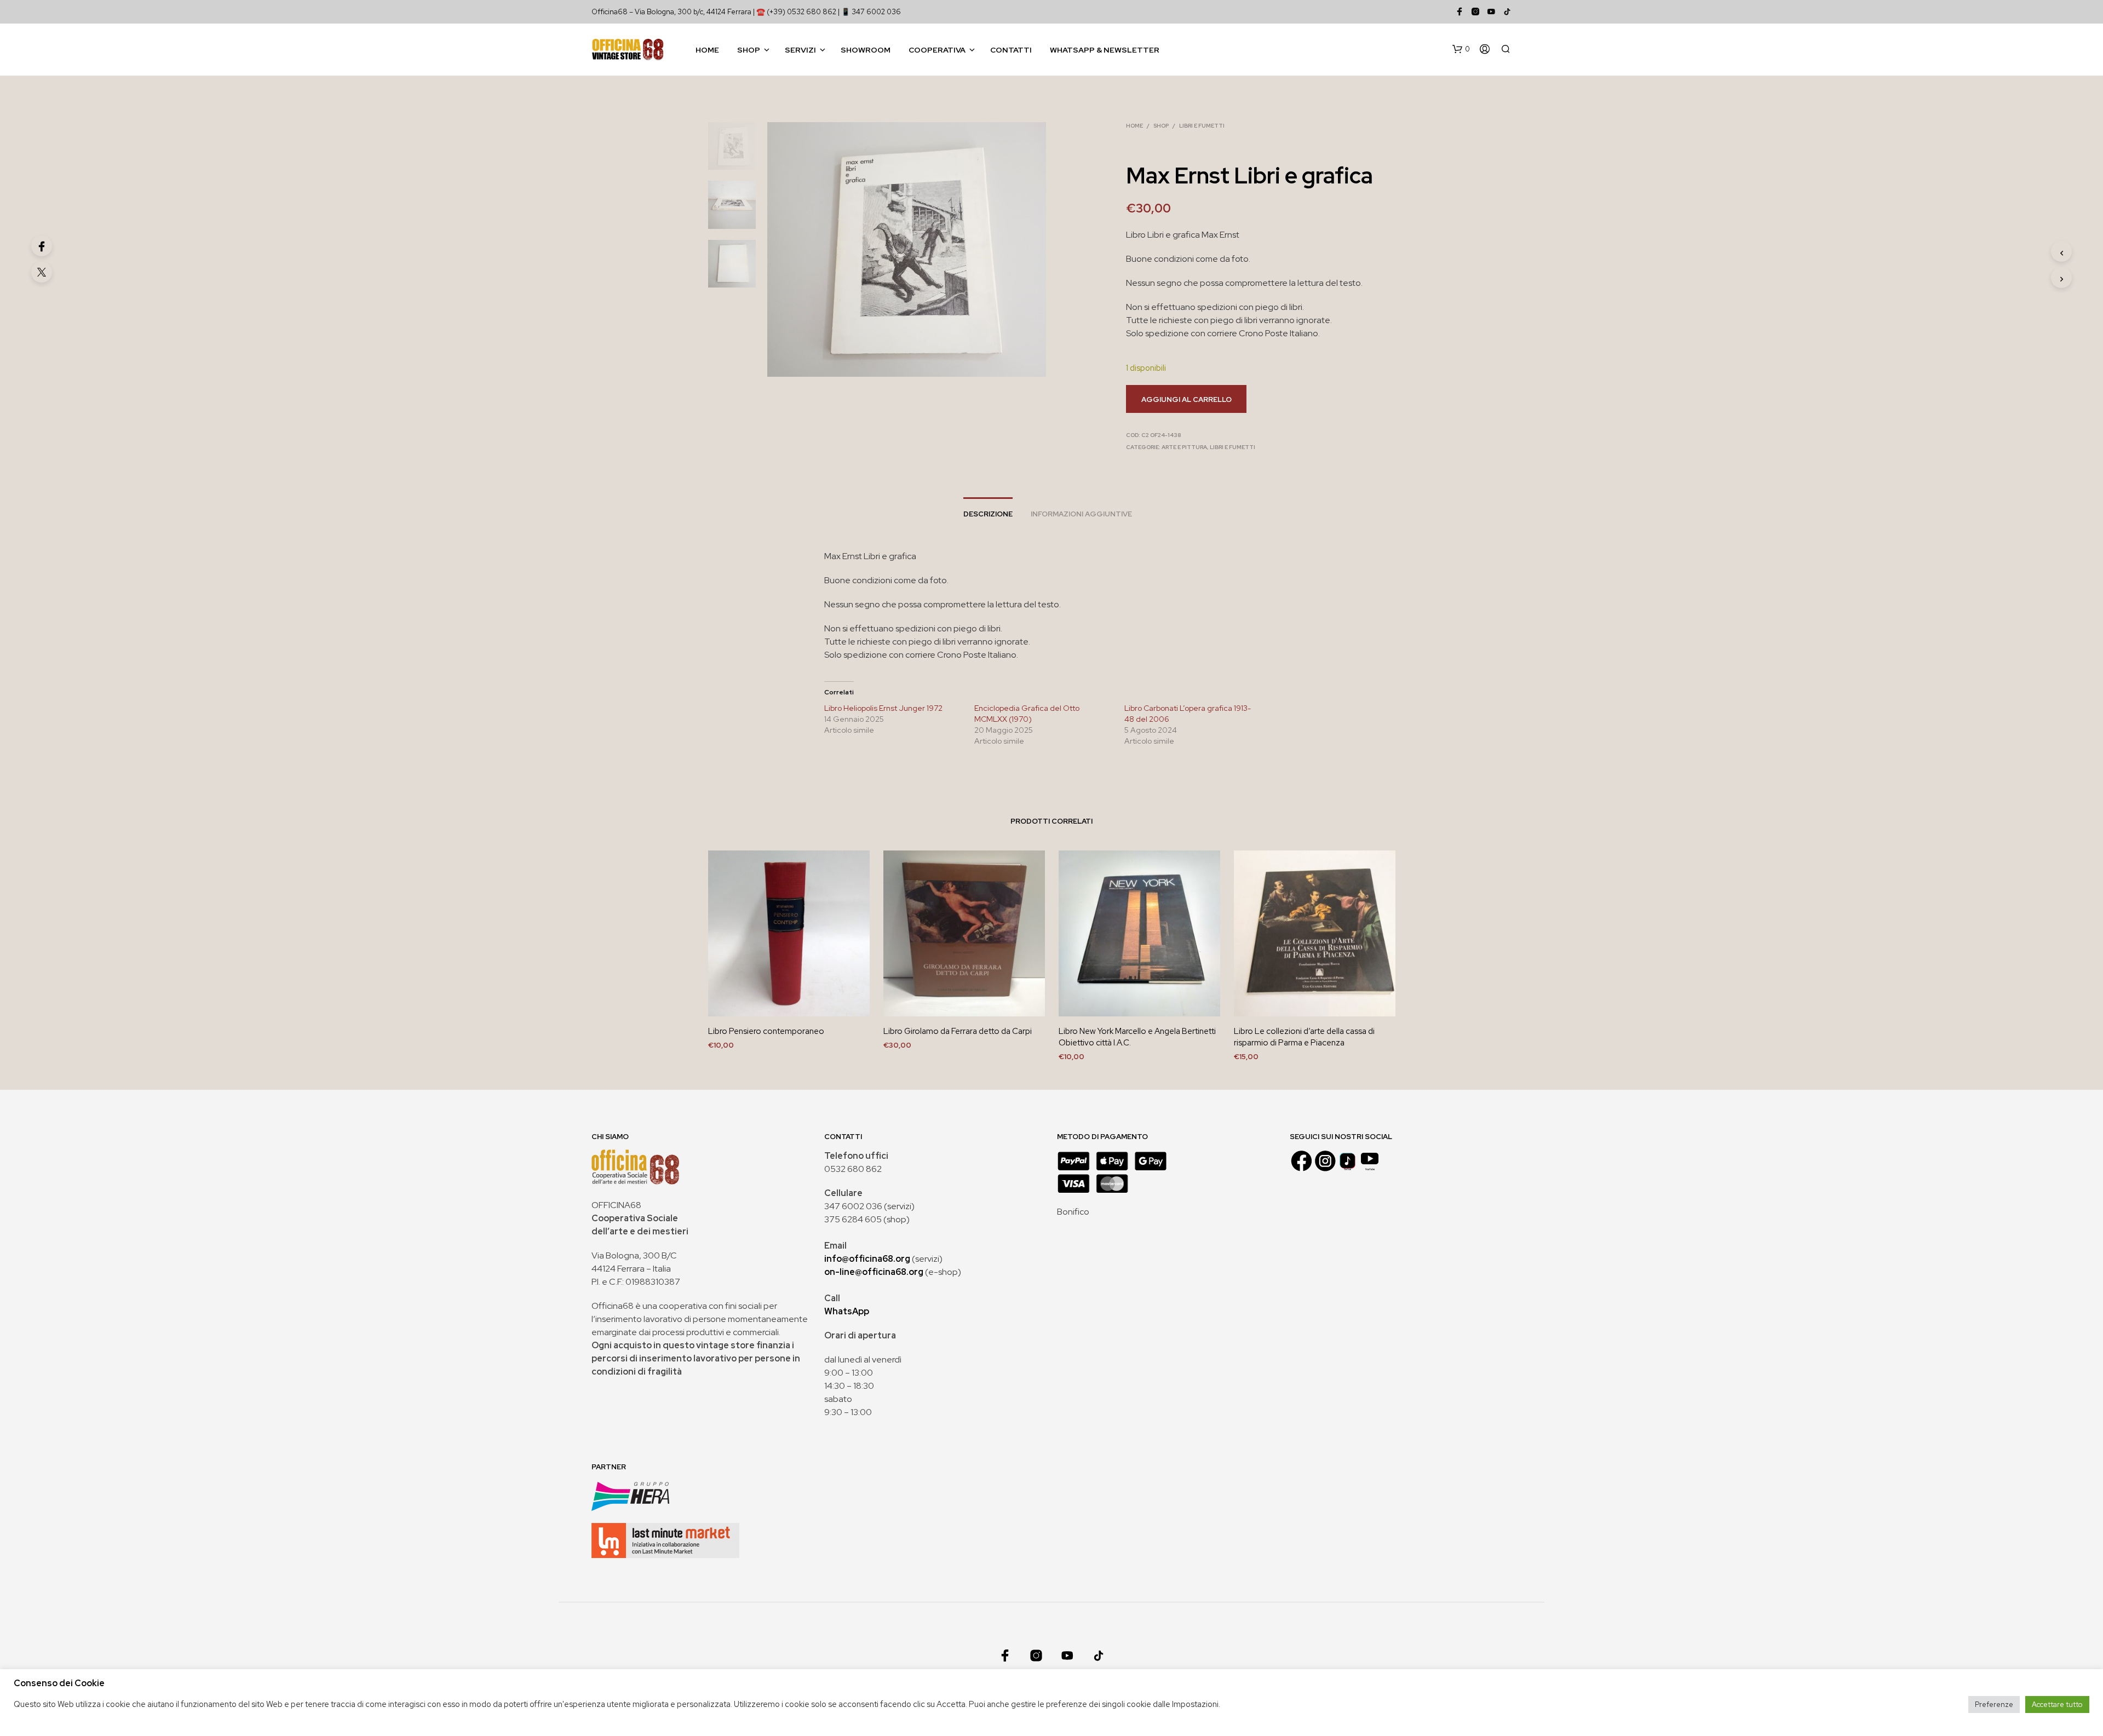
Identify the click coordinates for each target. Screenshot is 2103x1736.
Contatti (1011, 50)
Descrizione (988, 514)
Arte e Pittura (1184, 447)
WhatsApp (847, 1311)
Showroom (866, 50)
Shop (749, 50)
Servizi (800, 50)
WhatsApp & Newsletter (1105, 50)
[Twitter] (42, 272)
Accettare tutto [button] (2057, 1705)
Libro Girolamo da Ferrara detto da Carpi (958, 1031)
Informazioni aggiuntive (1081, 514)
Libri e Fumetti (1202, 126)
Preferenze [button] (1994, 1705)
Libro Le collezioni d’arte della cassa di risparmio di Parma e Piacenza (1304, 1037)
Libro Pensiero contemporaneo (766, 1031)
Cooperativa (937, 50)
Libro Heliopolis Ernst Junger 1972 (883, 708)
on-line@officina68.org (874, 1272)
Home (707, 50)
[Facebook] (42, 246)
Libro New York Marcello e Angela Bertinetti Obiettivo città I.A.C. (1137, 1037)
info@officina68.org (867, 1259)
